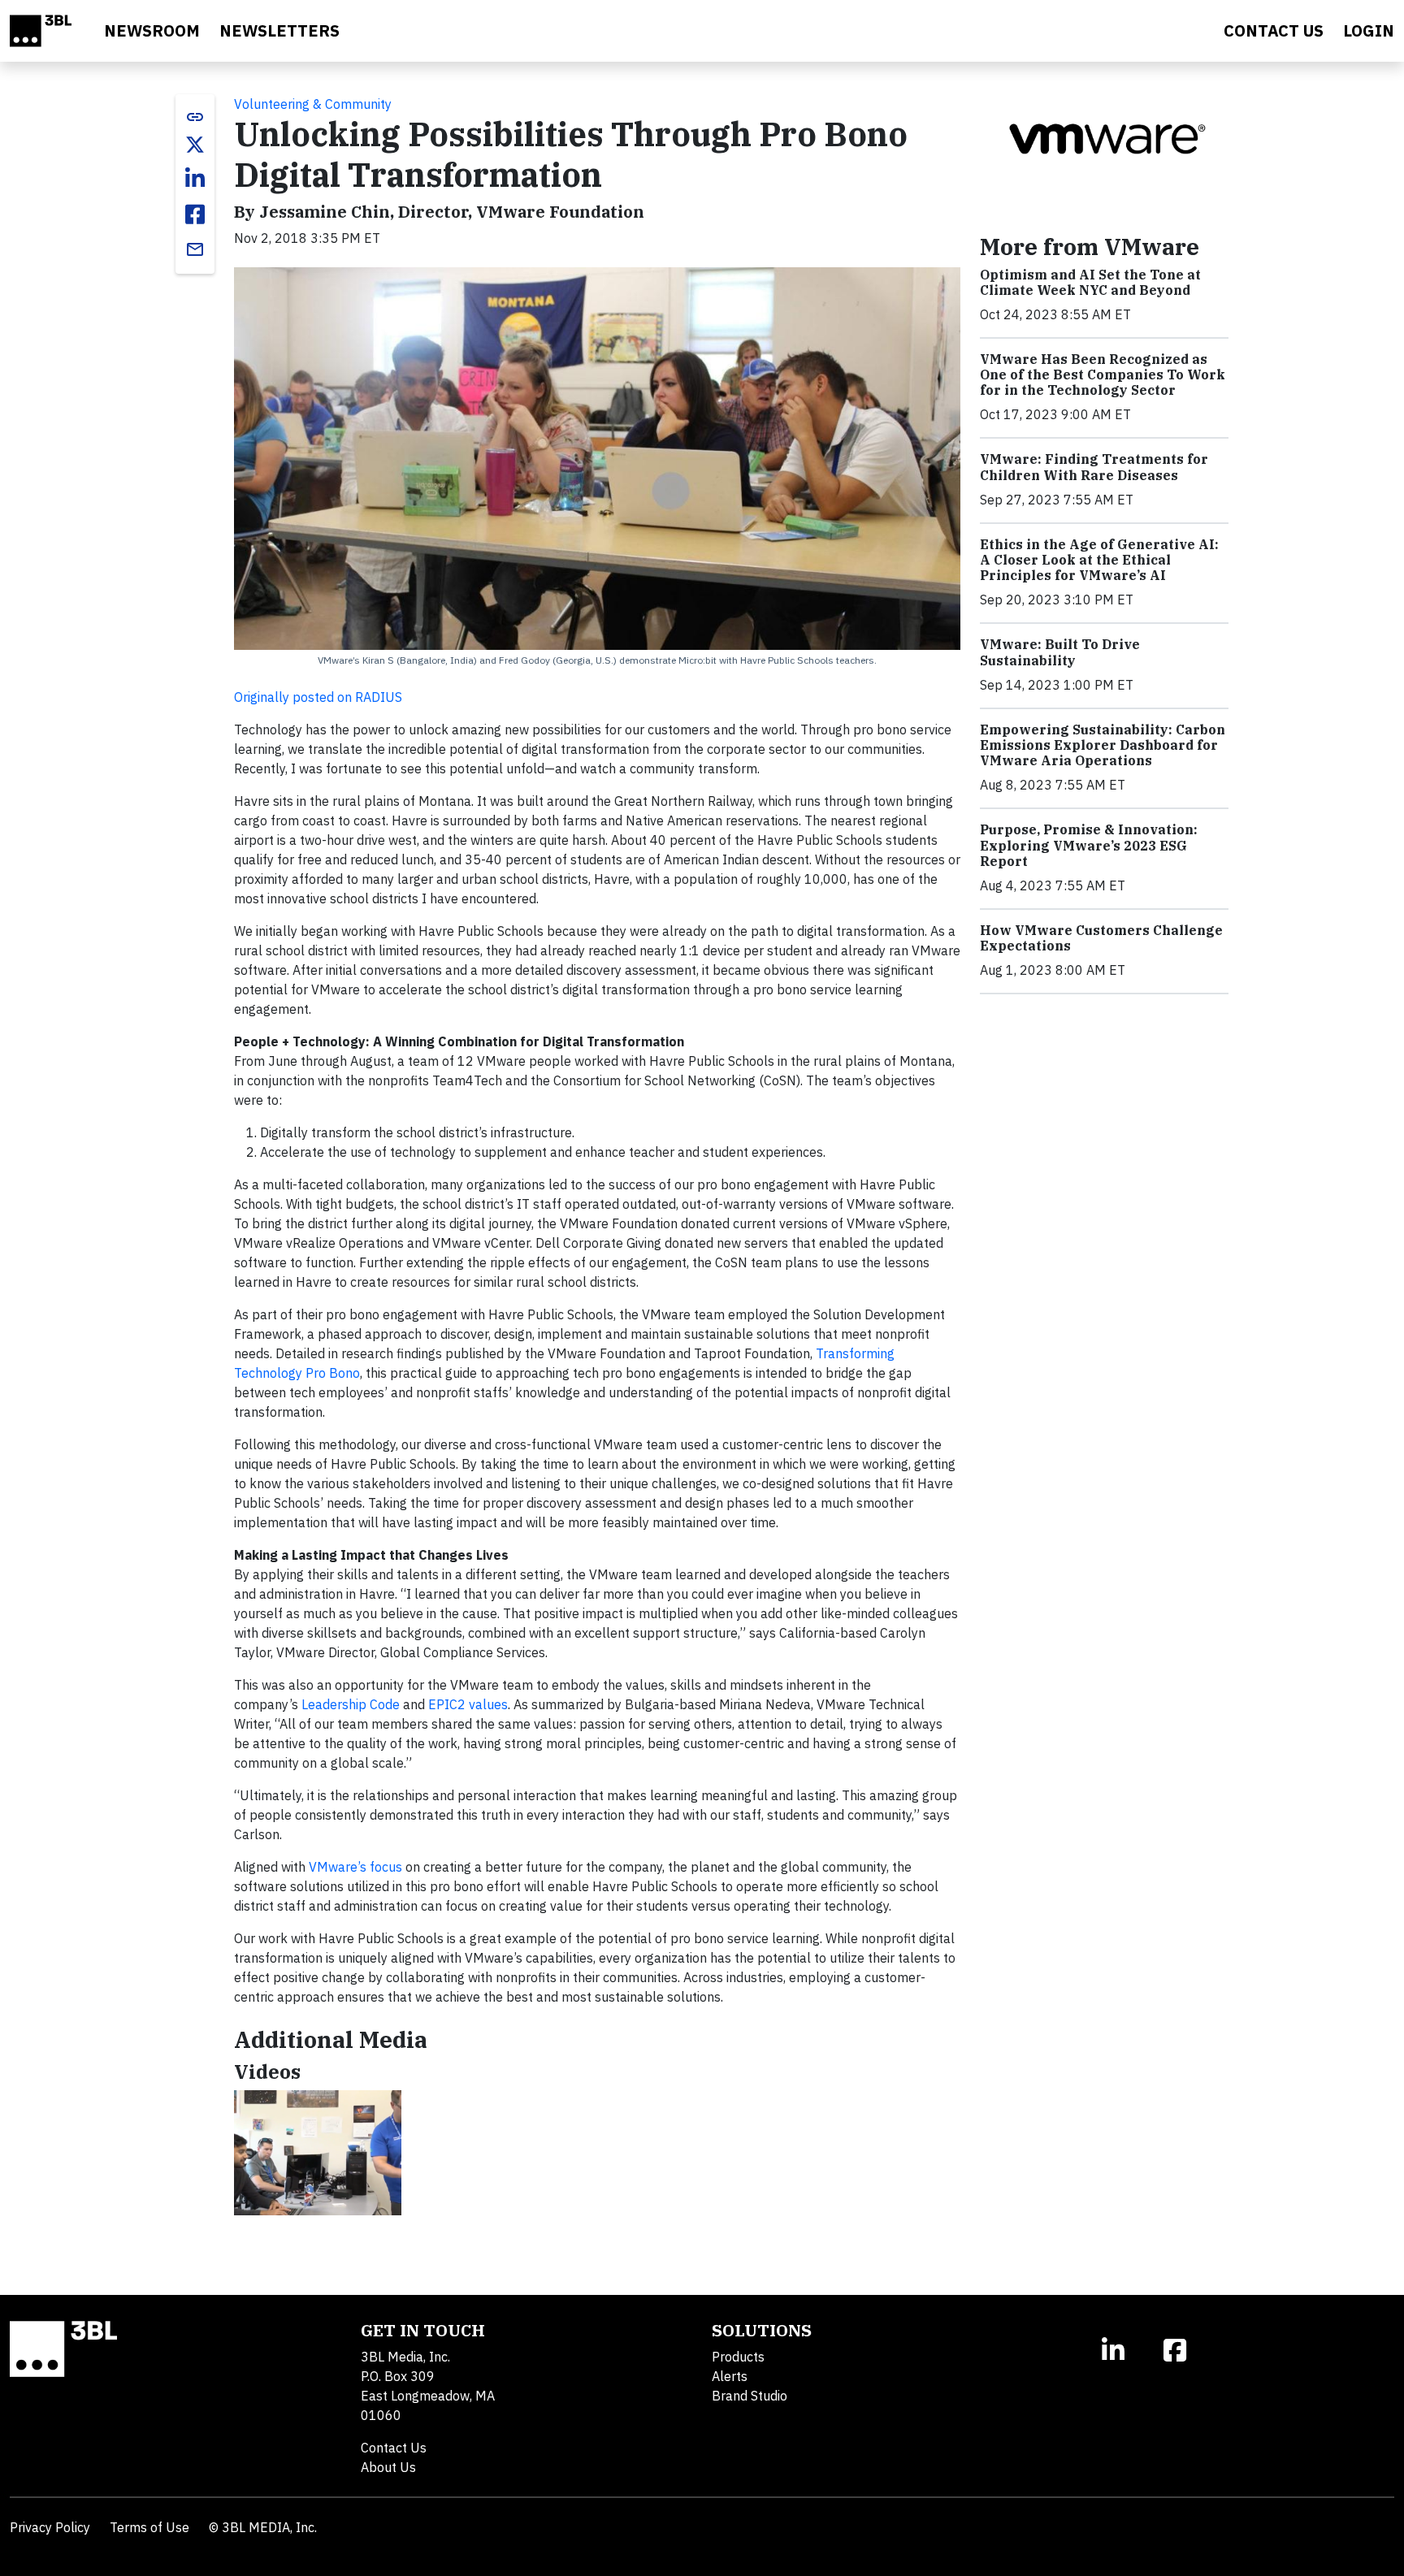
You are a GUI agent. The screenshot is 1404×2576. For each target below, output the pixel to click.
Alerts (730, 2376)
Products (738, 2357)
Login (1369, 30)
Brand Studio (750, 2396)
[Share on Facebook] (195, 214)
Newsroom (152, 30)
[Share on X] (195, 145)
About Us (388, 2467)
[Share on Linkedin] (195, 179)
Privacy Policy (50, 2527)
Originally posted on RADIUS (318, 697)
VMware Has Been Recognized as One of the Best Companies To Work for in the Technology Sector (1103, 374)
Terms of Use (149, 2527)
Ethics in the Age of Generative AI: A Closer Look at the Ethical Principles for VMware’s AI (1099, 560)
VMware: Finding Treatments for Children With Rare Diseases (1094, 467)
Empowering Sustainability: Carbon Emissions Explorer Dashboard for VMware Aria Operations (1103, 745)
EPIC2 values (468, 1704)
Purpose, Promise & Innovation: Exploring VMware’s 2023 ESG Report (1089, 845)
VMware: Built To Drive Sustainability (1060, 652)
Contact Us (394, 2448)
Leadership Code (351, 1704)
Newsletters (279, 30)
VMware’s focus (355, 1867)
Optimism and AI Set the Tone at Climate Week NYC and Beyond (1090, 282)
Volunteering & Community (313, 104)
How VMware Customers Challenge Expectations (1101, 938)
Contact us (1274, 30)
